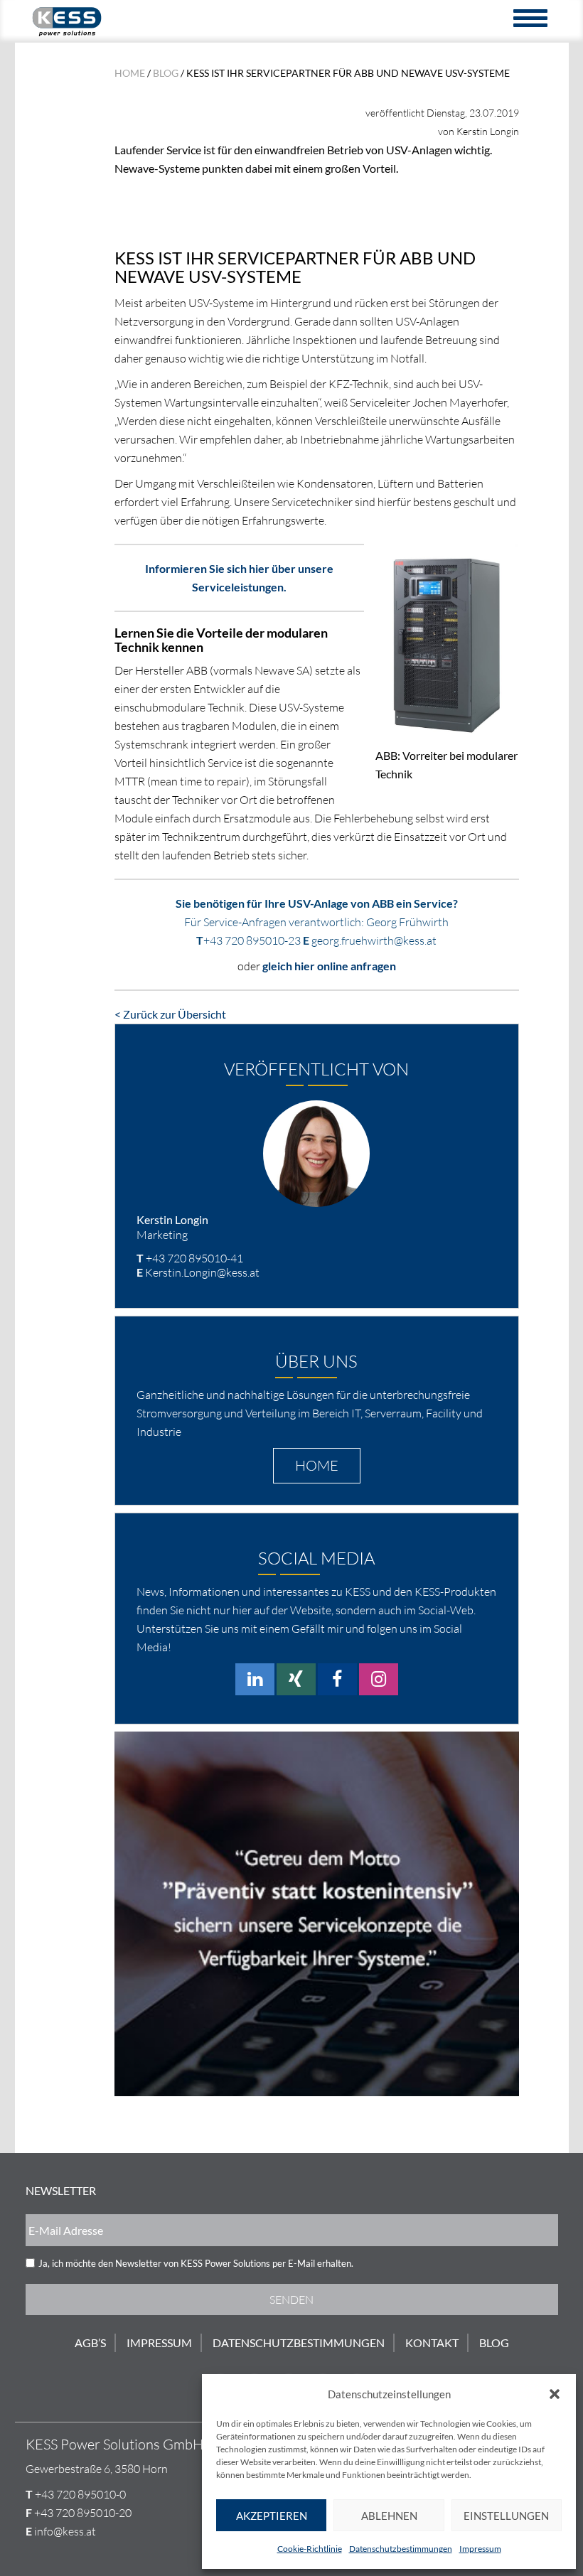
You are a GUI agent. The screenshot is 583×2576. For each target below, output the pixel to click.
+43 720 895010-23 (252, 940)
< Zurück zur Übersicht (170, 1014)
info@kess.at (65, 2531)
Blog (166, 73)
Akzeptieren (272, 2516)
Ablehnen (389, 2516)
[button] (555, 2394)
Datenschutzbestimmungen (401, 2549)
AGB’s (90, 2342)
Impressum (480, 2549)
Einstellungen (506, 2516)
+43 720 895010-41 (194, 1258)
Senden (291, 2299)
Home (130, 73)
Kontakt (432, 2342)
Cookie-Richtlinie (310, 2549)
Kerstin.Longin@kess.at (202, 1272)
